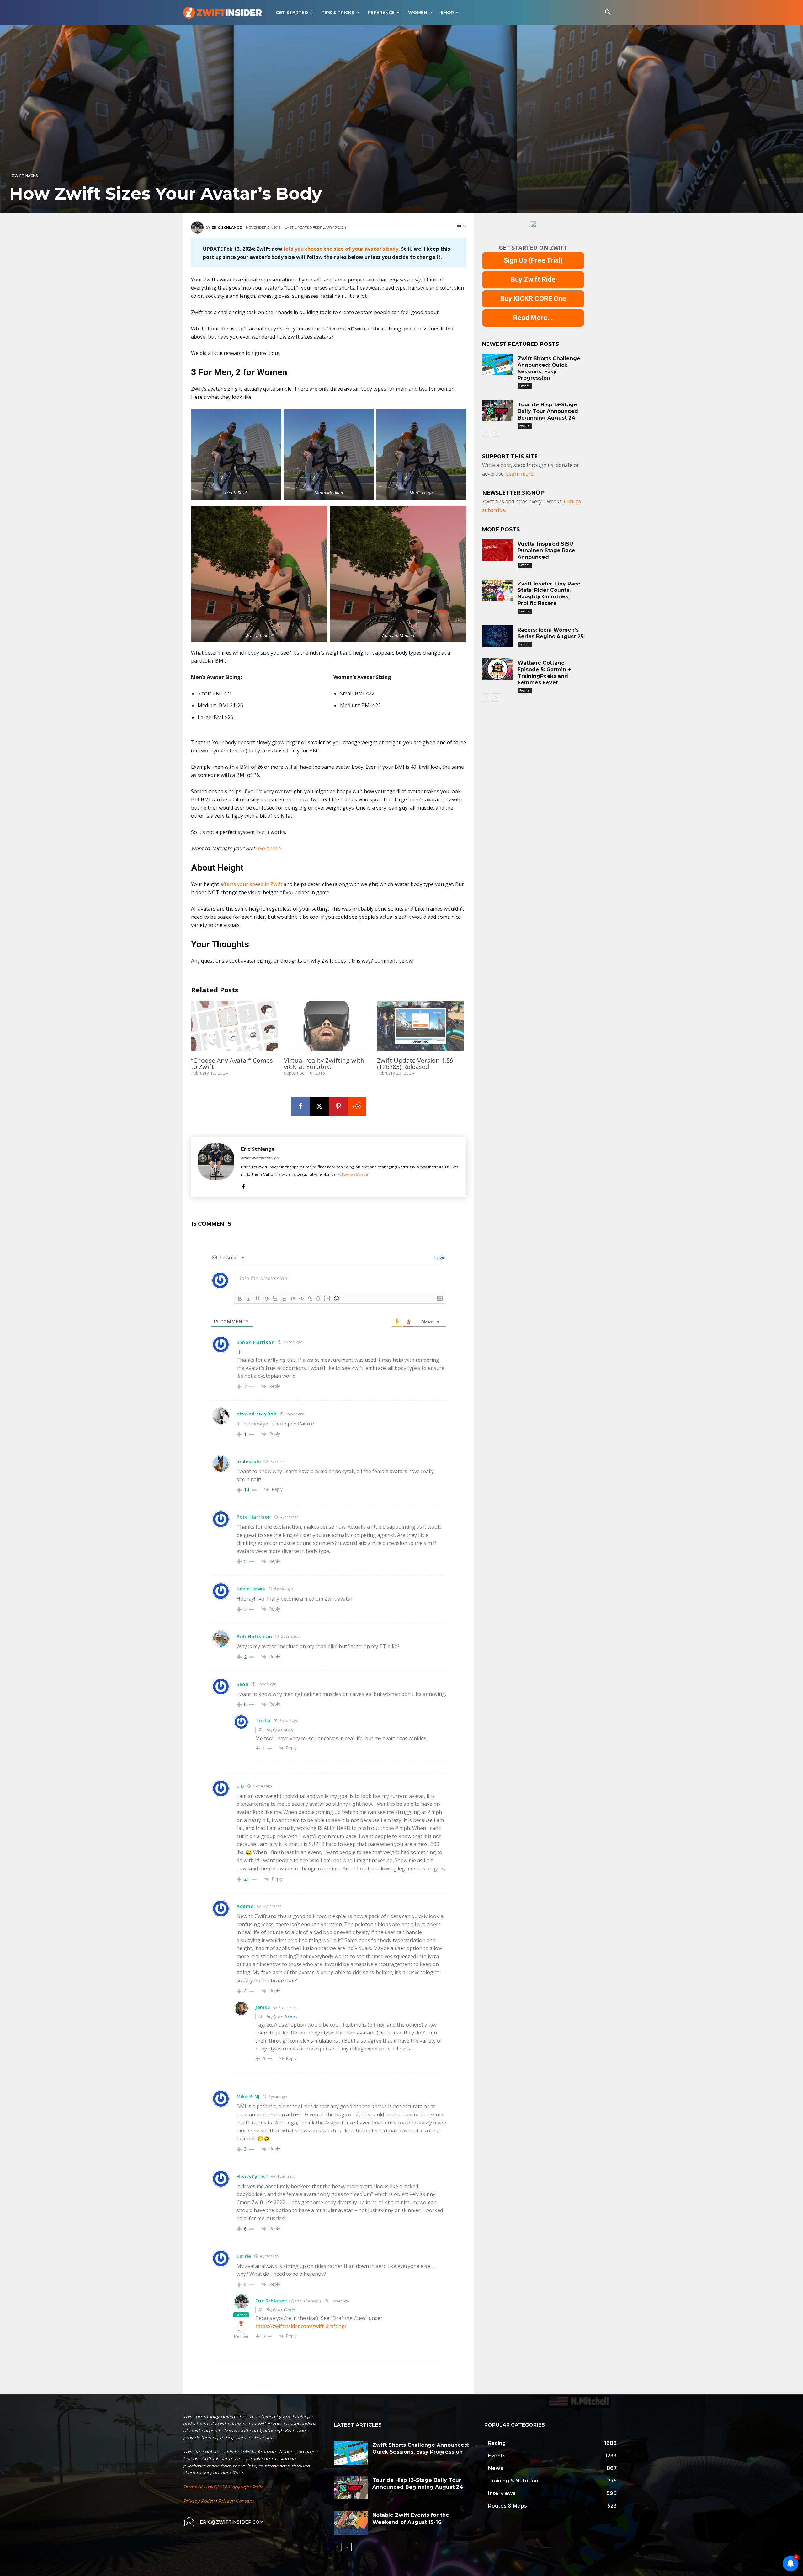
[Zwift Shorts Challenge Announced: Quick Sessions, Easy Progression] (497, 365)
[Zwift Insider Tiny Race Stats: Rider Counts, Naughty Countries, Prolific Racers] (497, 590)
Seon (288, 1730)
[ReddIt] (357, 1106)
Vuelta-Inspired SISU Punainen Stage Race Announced (546, 550)
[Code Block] (301, 1299)
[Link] (310, 1299)
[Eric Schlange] (198, 227)
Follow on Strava (353, 1174)
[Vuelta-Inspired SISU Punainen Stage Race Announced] (497, 550)
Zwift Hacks (25, 176)
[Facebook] (300, 1106)
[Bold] (240, 1299)
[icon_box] (223, 2522)
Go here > (269, 848)
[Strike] (266, 1299)
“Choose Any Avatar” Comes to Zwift (232, 1064)
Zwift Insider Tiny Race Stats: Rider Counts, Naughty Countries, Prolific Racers (549, 593)
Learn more (520, 474)
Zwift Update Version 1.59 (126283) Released (415, 1064)
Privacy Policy (199, 2501)
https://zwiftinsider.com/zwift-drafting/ (301, 2326)
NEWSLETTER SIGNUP (513, 493)
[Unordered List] (284, 1299)
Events (525, 386)
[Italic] (249, 1299)
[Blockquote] (293, 1299)
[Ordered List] (275, 1299)
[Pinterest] (338, 1106)
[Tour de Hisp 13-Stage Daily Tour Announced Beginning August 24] (497, 411)
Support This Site (510, 456)
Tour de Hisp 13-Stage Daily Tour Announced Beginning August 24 (548, 411)
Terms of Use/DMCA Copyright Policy (224, 2487)
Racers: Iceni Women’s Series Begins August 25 (550, 633)
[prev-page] (486, 433)
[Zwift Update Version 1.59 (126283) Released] (420, 1026)
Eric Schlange (227, 227)
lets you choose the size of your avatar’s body (341, 249)
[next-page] (496, 433)
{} (318, 1298)
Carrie (289, 2310)
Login (439, 1257)
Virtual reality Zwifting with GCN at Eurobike (324, 1064)
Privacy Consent (236, 2501)
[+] (327, 1298)
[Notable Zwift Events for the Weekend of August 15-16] (351, 2523)
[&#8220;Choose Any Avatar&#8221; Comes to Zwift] (234, 1026)
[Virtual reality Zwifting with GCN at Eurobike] (327, 1026)
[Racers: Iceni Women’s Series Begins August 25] (497, 636)
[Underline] (258, 1299)
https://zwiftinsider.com (260, 1158)
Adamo (290, 2016)
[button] (608, 13)
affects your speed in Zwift (251, 884)
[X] (319, 1106)
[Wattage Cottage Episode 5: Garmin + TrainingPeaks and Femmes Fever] (497, 669)
